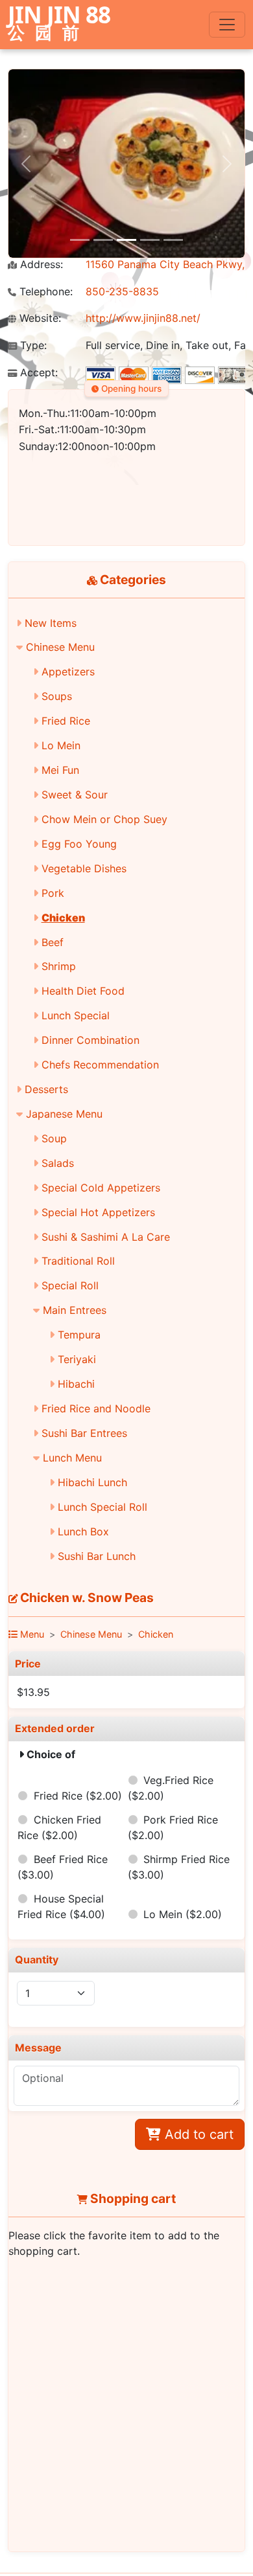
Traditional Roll (78, 1261)
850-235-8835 (122, 291)
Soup (54, 1138)
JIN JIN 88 (59, 24)
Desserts (46, 1089)
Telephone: (44, 292)
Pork (53, 893)
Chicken (63, 918)
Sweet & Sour (75, 795)
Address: (40, 265)
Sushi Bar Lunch (97, 1556)
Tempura (79, 1335)
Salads (58, 1163)
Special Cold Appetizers (101, 1188)
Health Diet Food (83, 991)
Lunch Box (83, 1531)
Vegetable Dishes (84, 868)
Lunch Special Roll (102, 1507)
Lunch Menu (72, 1458)
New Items (51, 623)
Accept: (37, 373)
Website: (39, 318)
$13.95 (33, 1692)
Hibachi (76, 1384)
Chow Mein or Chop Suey (104, 819)
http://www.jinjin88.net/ (143, 318)
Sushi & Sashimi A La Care (106, 1237)
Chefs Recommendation (100, 1065)
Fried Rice (66, 721)
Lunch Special (76, 1015)
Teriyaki (77, 1359)
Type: (32, 345)
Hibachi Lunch (92, 1482)
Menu (31, 1634)
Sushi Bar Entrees (84, 1433)
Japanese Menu (64, 1114)
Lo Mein (61, 745)
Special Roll (70, 1285)
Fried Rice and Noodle (96, 1408)
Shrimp (59, 966)
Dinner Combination (90, 1040)
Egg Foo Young (79, 844)
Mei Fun (60, 770)
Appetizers (68, 672)
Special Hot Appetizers (98, 1212)
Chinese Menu (60, 647)
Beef (53, 942)
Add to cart (197, 2134)
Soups (57, 696)
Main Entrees (75, 1310)
